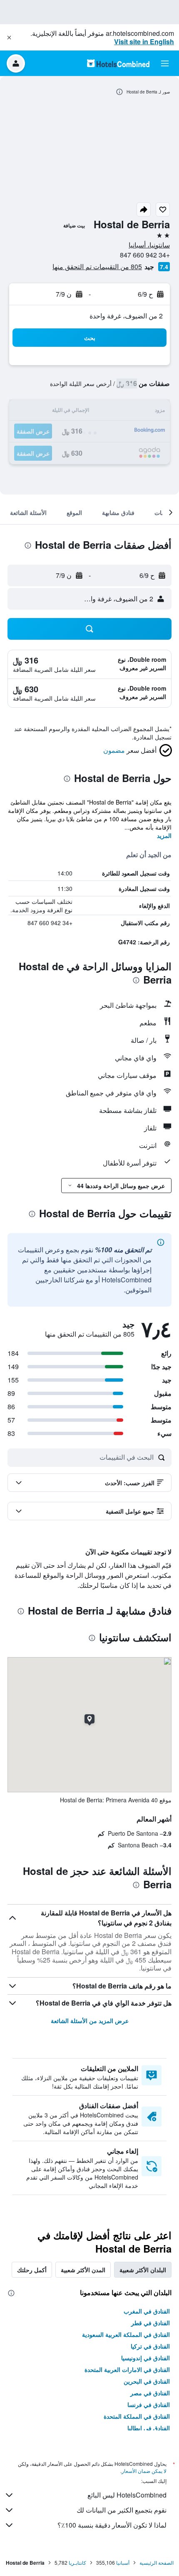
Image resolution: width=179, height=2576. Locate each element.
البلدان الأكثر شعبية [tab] (143, 2270)
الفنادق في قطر (150, 2323)
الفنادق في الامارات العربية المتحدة (127, 2369)
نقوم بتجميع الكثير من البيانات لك (122, 2510)
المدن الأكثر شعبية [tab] (83, 2270)
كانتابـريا (77, 2562)
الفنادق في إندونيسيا (145, 2358)
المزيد (164, 835)
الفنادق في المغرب (147, 2311)
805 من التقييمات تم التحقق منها (97, 266)
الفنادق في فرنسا (149, 2404)
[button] (9, 38)
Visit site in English (144, 42)
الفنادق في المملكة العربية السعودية (126, 2334)
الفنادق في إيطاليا (149, 2428)
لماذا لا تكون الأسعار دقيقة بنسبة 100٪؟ (112, 2525)
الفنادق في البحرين (147, 2381)
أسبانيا (123, 2562)
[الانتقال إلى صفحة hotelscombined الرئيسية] (118, 63)
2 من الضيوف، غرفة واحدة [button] (126, 316)
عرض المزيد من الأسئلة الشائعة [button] (90, 2021)
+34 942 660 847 (145, 255)
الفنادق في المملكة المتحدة (137, 2416)
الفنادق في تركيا (150, 2346)
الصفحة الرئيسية (157, 2562)
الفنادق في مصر (150, 2393)
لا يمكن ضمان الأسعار (144, 2471)
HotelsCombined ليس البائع (127, 2495)
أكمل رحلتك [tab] (32, 2270)
